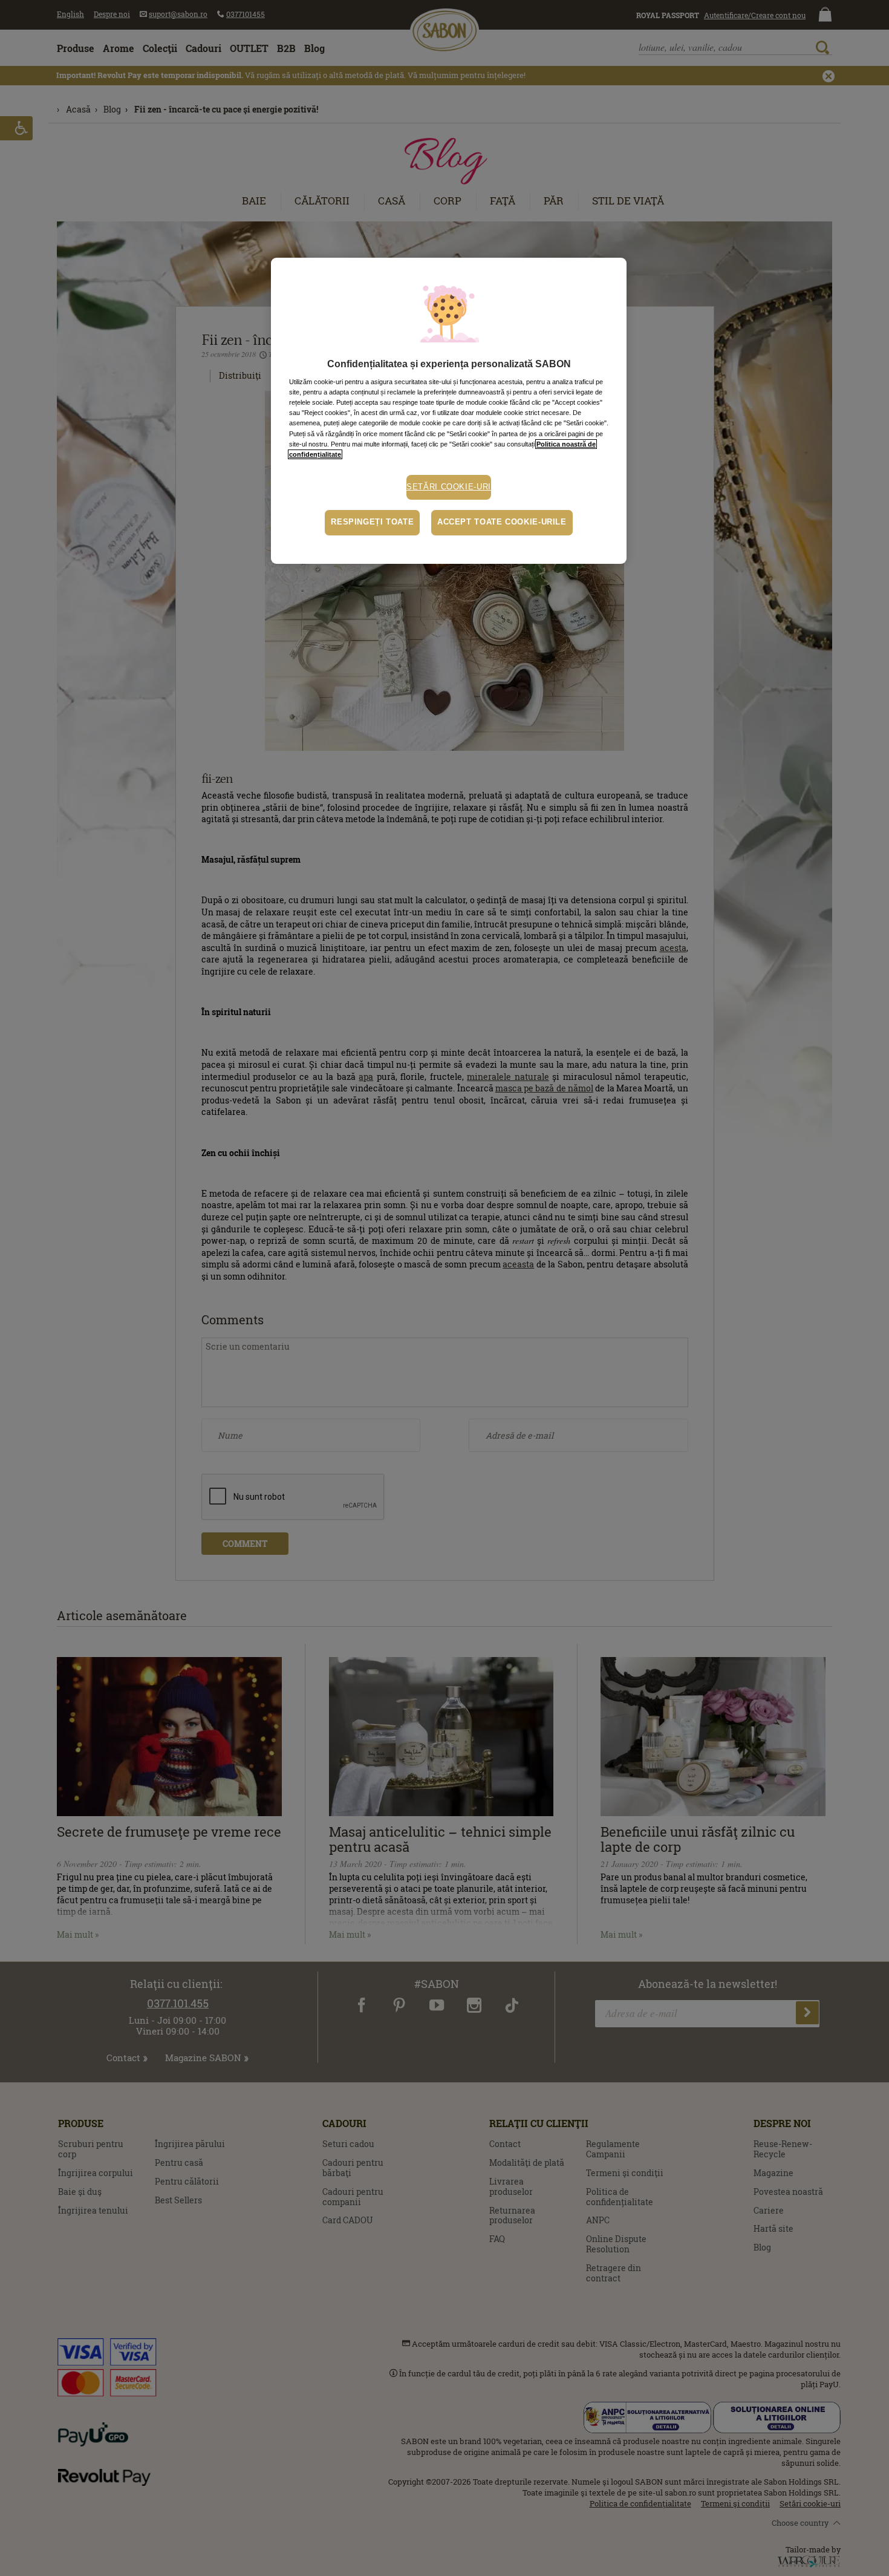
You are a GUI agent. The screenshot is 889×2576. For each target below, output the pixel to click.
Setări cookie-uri (449, 487)
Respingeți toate (372, 522)
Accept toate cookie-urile (502, 522)
